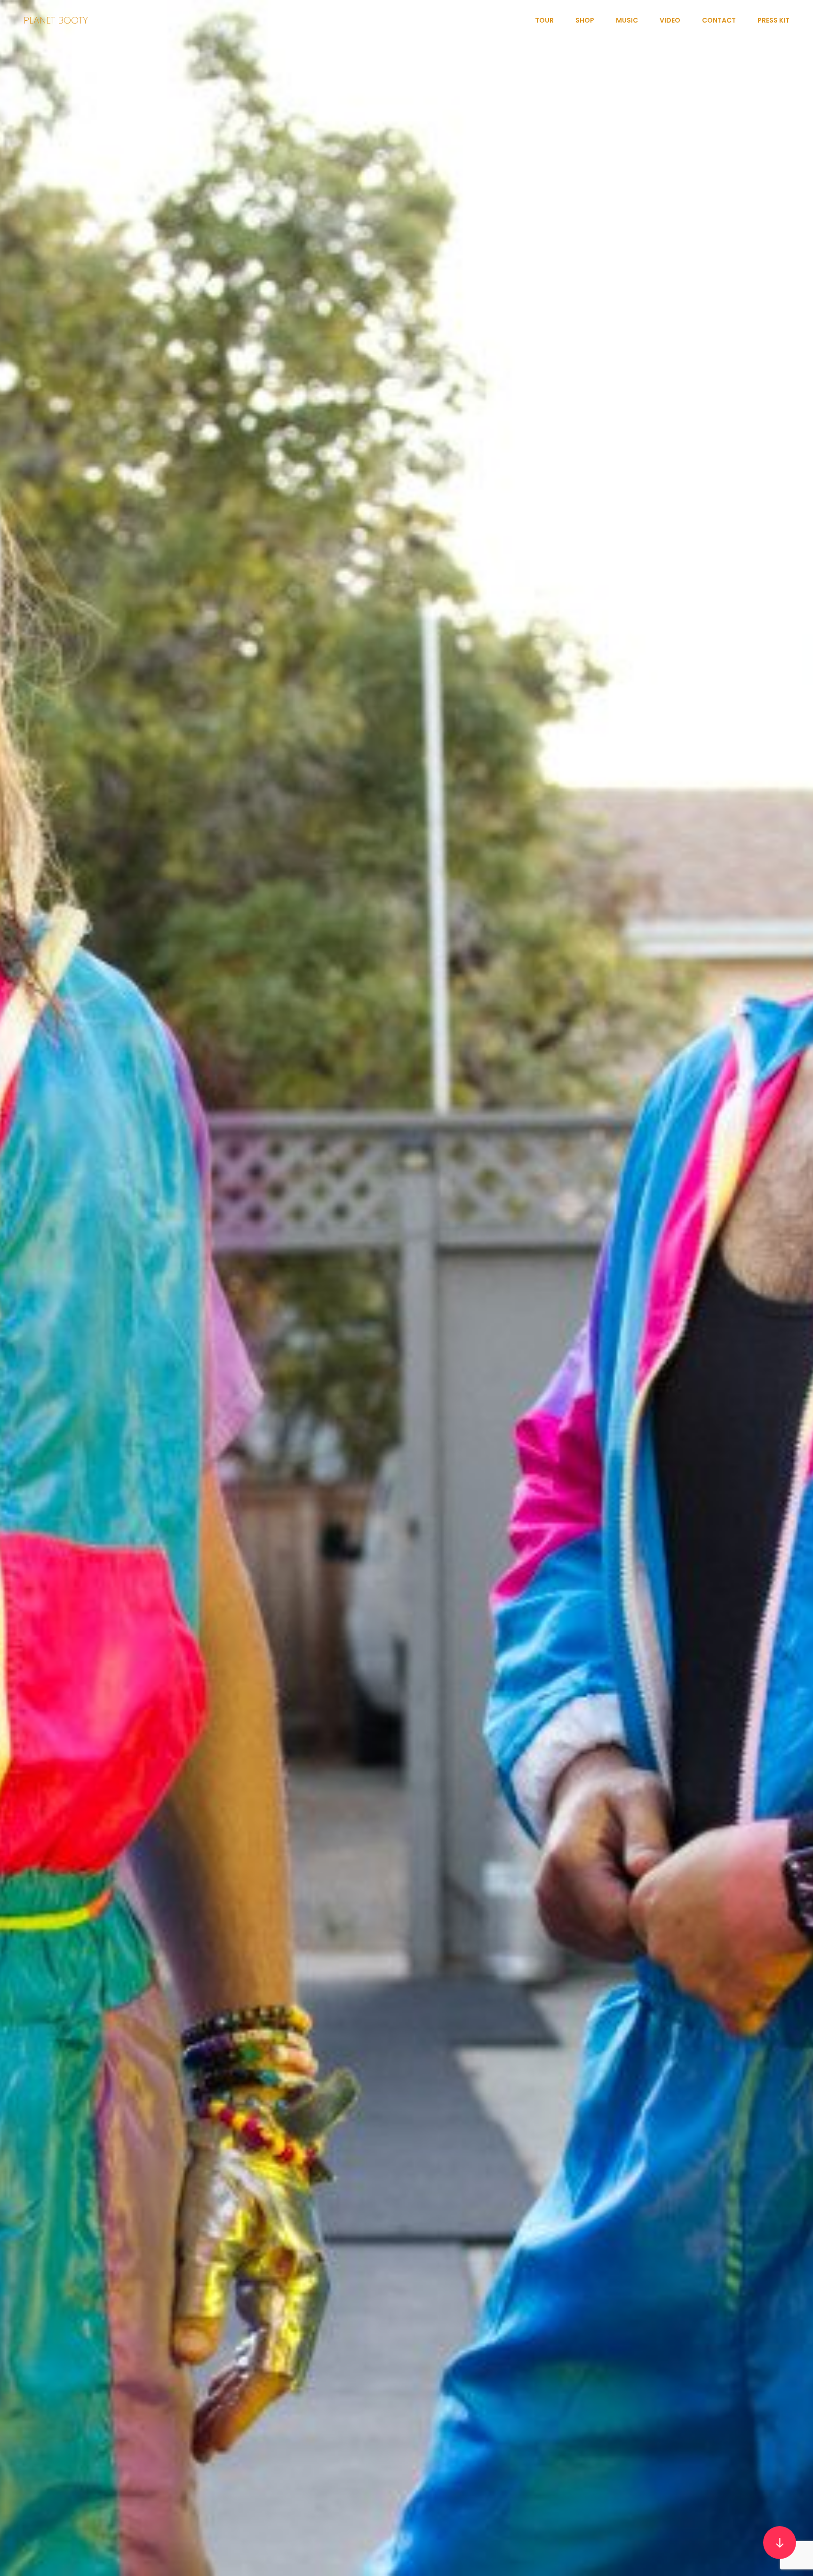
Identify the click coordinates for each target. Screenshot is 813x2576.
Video (670, 20)
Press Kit (773, 20)
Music (627, 20)
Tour (544, 20)
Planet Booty (56, 20)
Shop (585, 20)
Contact (719, 20)
